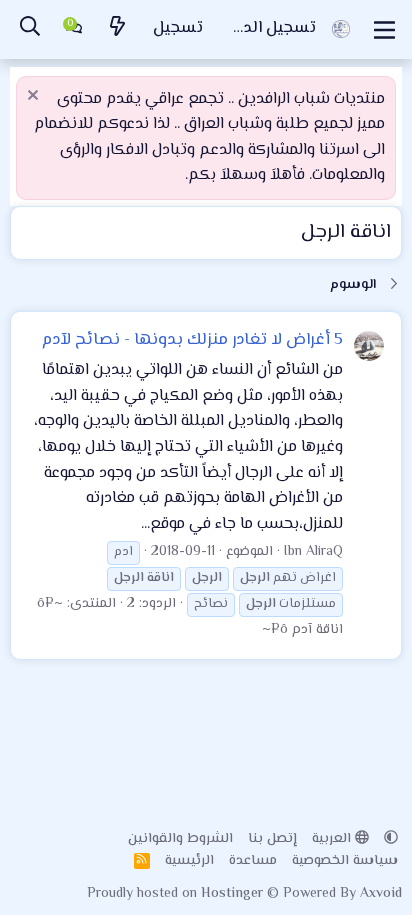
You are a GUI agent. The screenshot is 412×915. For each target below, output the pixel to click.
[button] (391, 839)
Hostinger (234, 894)
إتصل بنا (272, 839)
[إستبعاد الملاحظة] (35, 97)
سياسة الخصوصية (345, 861)
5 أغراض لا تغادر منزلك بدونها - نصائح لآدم (192, 340)
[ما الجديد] (118, 29)
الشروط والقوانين (180, 839)
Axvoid (381, 894)
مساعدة (253, 861)
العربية (333, 839)
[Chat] (74, 30)
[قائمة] (384, 30)
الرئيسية (189, 861)
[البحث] (30, 29)
